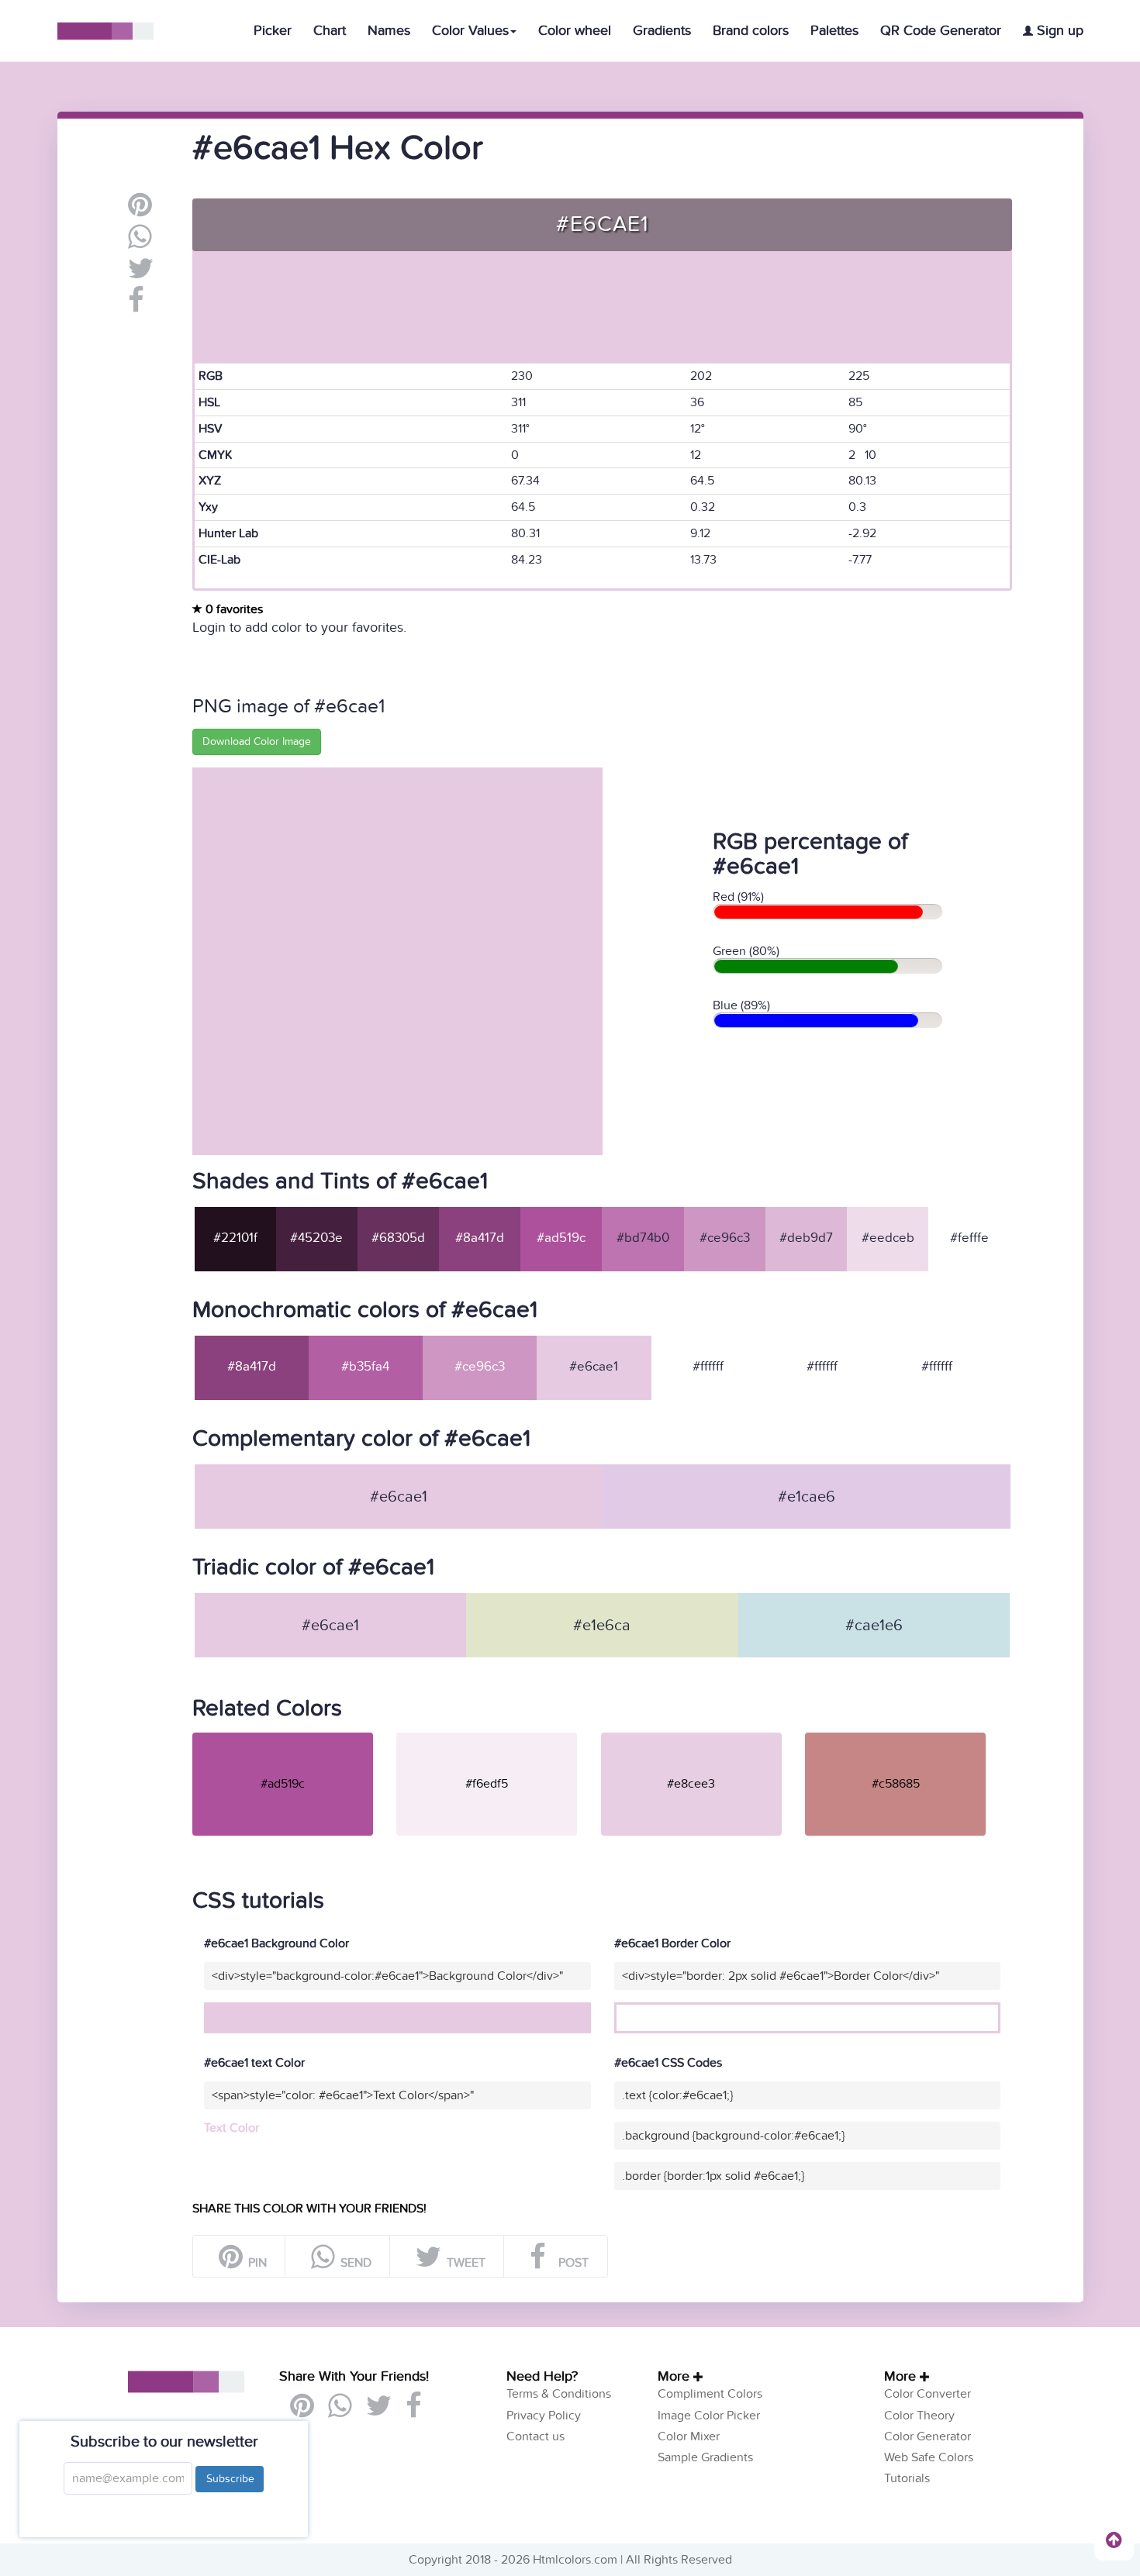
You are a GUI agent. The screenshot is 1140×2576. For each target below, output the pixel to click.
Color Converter (928, 2394)
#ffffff (708, 1367)
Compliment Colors (710, 2394)
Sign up (1058, 31)
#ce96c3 (725, 1238)
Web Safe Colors (929, 2457)
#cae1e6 (874, 1626)
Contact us (535, 2436)
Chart (330, 31)
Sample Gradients (705, 2457)
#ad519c (561, 1238)
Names (389, 31)
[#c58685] (905, 1739)
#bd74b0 (643, 1238)
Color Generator (928, 2436)
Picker (273, 31)
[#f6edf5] (497, 1739)
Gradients (662, 31)
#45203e (316, 1238)
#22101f (235, 1238)
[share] (140, 243)
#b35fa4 (365, 1367)
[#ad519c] (293, 1739)
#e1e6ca (602, 1626)
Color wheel (575, 31)
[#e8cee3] (701, 1739)
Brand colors (751, 31)
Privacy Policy (544, 2416)
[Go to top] (1114, 2540)
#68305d (398, 1238)
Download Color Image (257, 741)
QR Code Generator (941, 31)
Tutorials (907, 2478)
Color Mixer (689, 2436)
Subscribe (230, 2479)
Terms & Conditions (559, 2394)
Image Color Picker (709, 2416)
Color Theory (919, 2416)
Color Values (470, 31)
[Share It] (136, 306)
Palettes (834, 31)
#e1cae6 (807, 1497)
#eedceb (888, 1238)
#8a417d (480, 1238)
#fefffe (969, 1238)
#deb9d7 (806, 1238)
